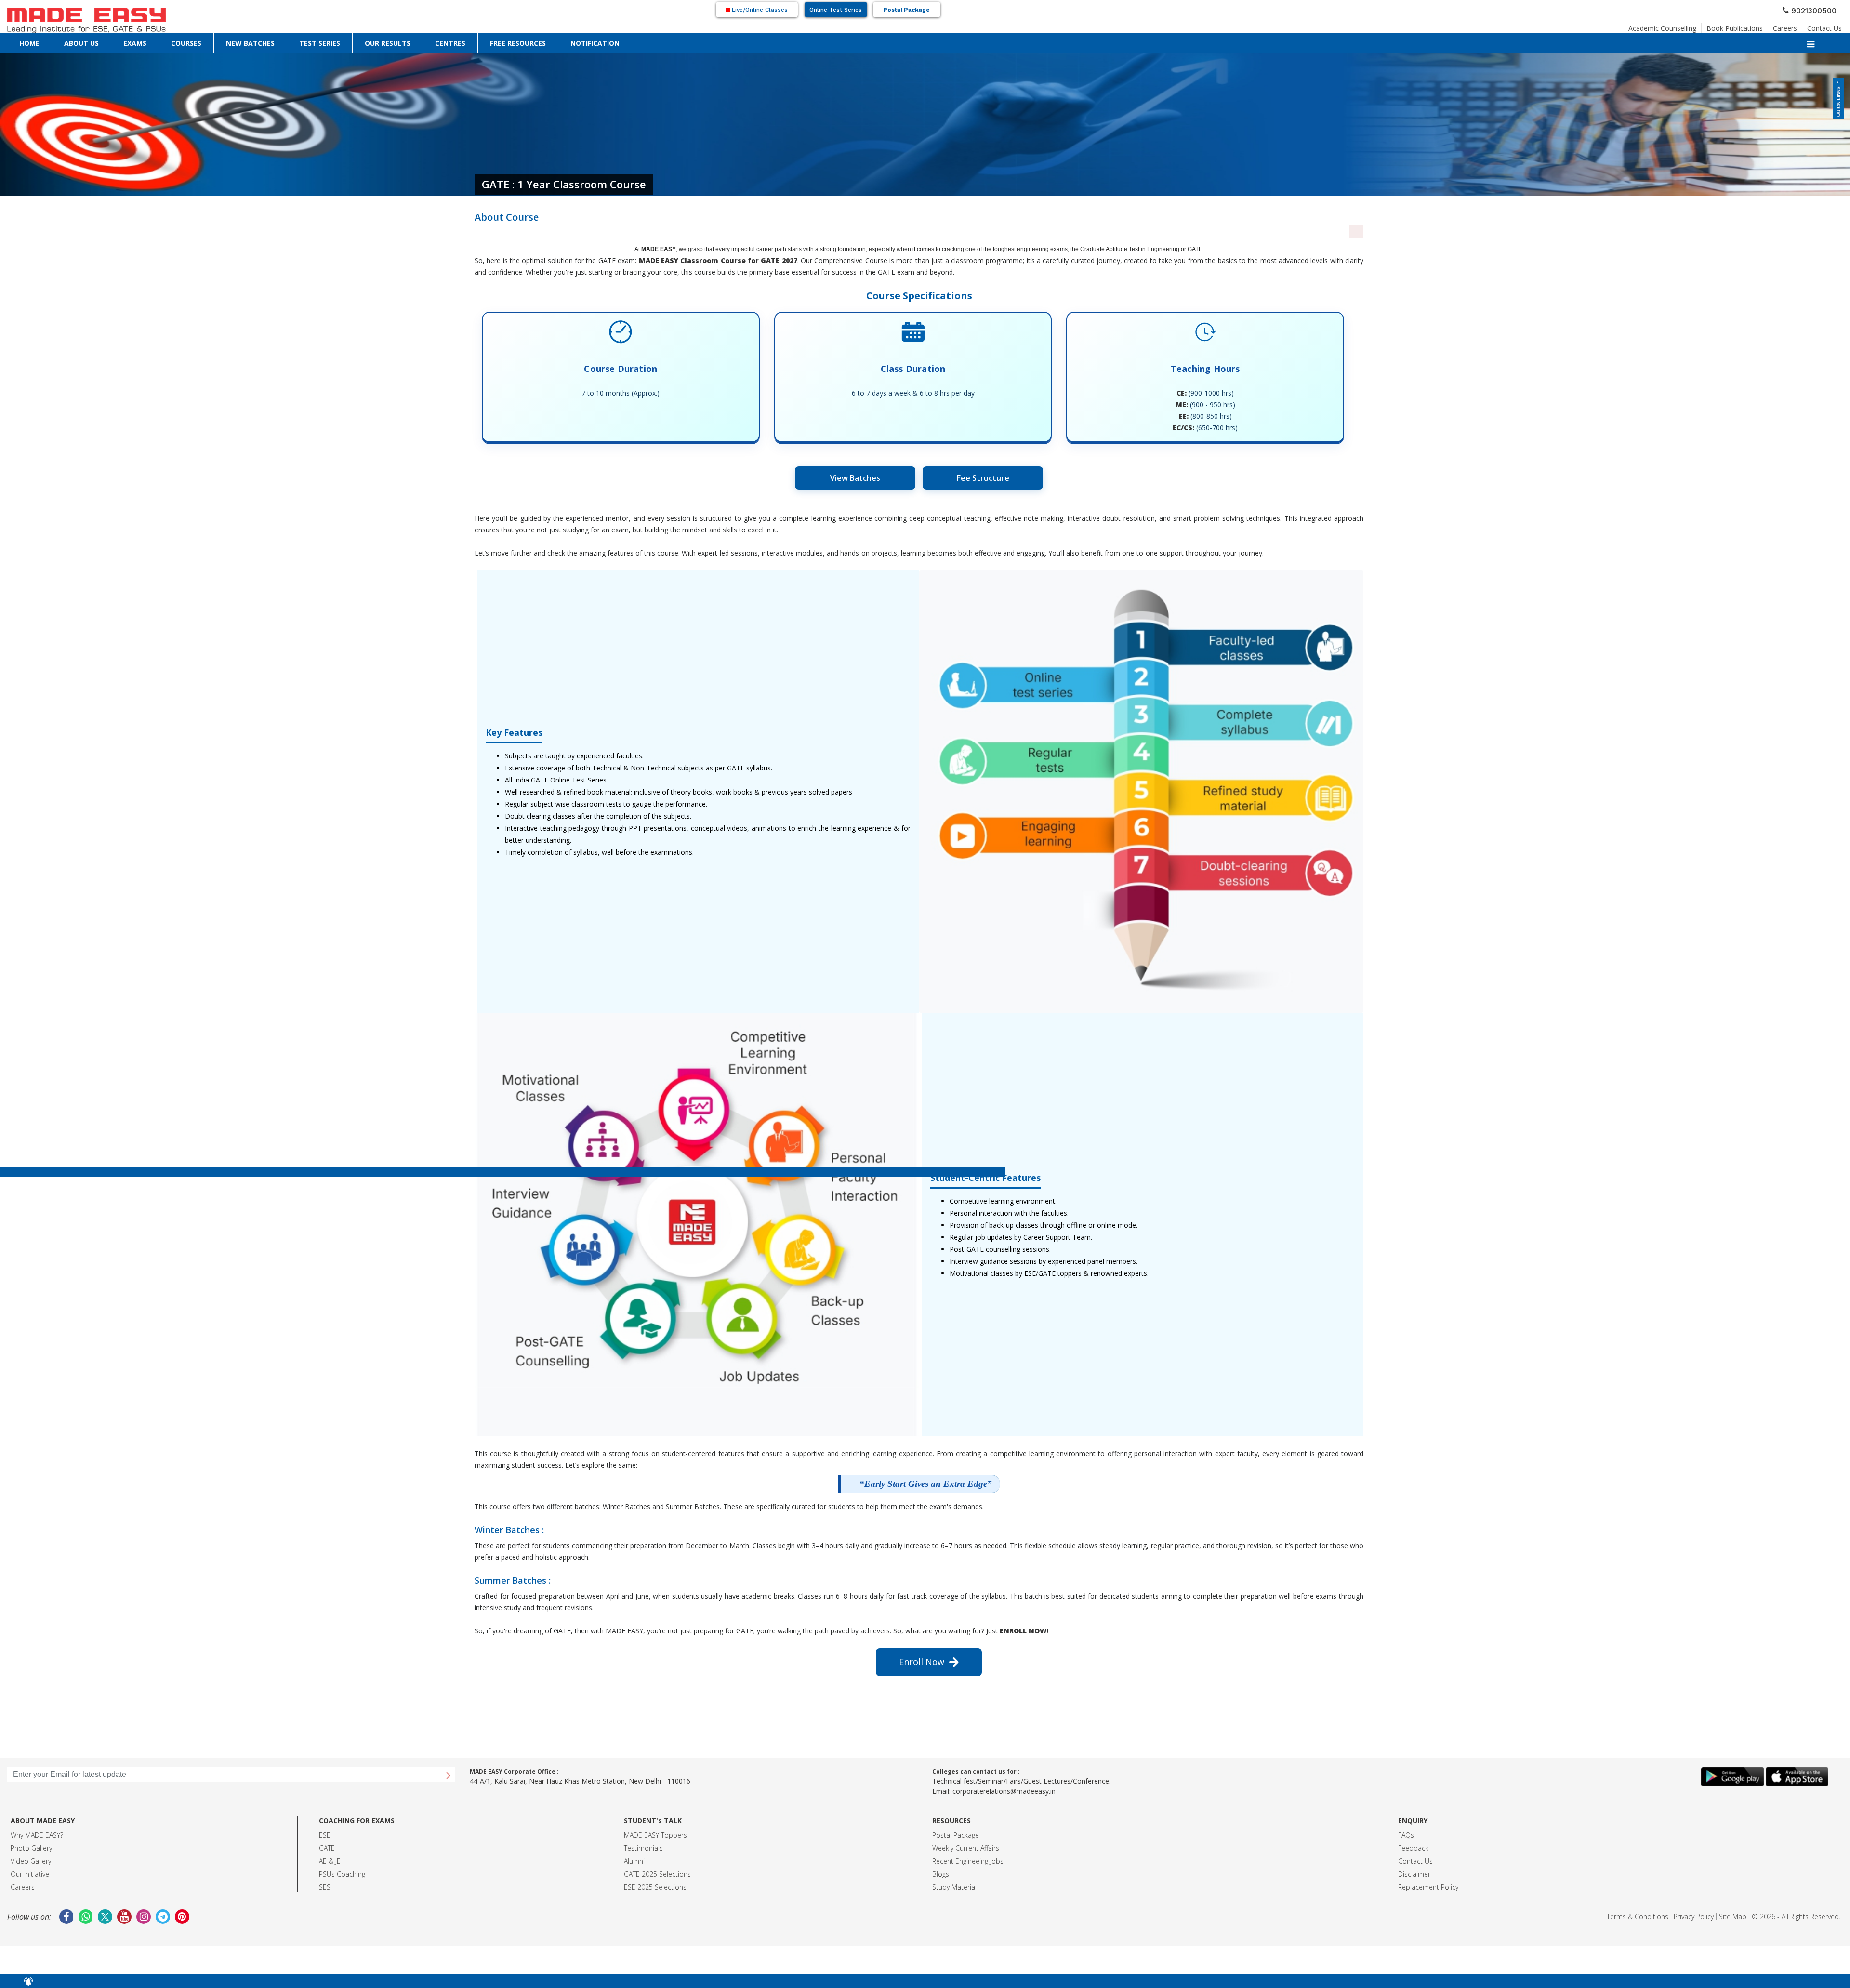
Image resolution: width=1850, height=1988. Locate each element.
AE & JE (330, 1861)
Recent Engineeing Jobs (968, 1861)
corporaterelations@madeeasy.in (1004, 1791)
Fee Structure (983, 478)
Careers (1794, 26)
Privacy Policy (1694, 1916)
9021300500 (1818, 9)
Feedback (1413, 1848)
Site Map (1733, 1916)
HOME (17, 41)
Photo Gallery (31, 1848)
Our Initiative (30, 1874)
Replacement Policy (1428, 1887)
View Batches (855, 478)
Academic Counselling (1690, 26)
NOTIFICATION (326, 41)
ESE (325, 1835)
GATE (327, 1848)
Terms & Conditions (1638, 1916)
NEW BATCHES (131, 41)
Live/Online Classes (759, 10)
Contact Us (1828, 26)
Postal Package (906, 10)
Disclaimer (1414, 1874)
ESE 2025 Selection (654, 1887)
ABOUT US (44, 41)
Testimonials (643, 1848)
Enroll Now (924, 1662)
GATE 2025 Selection (656, 1874)
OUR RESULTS (208, 41)
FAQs (1406, 1835)
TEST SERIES (170, 41)
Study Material (954, 1887)
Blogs (941, 1874)
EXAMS (71, 41)
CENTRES (242, 41)
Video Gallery (31, 1861)
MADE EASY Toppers (655, 1835)
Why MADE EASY (35, 1835)
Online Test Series (836, 10)
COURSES (96, 41)
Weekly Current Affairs (966, 1848)
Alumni (634, 1861)
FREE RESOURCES (280, 41)
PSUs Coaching (342, 1874)
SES (325, 1887)
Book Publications (1751, 26)
